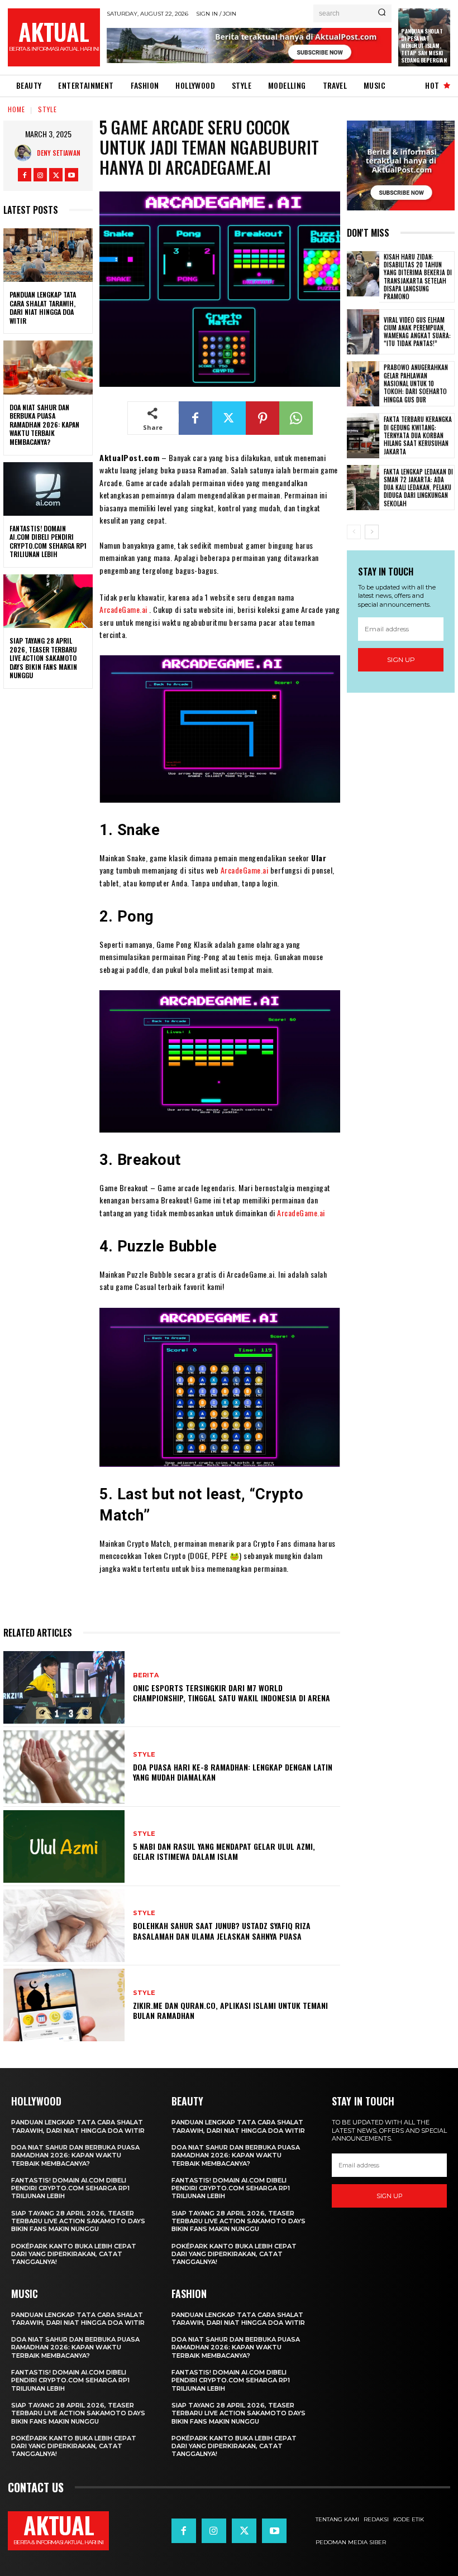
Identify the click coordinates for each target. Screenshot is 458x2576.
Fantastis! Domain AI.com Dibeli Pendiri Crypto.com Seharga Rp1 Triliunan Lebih (48, 541)
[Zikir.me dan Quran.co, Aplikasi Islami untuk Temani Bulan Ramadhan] (64, 2005)
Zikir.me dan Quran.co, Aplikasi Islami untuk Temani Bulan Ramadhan (230, 2010)
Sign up (401, 659)
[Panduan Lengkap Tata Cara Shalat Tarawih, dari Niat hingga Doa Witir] (48, 255)
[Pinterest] (263, 418)
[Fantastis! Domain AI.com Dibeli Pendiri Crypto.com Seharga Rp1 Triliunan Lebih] (48, 489)
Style (47, 109)
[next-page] (372, 532)
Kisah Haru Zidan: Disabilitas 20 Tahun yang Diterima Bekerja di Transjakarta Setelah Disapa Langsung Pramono (418, 277)
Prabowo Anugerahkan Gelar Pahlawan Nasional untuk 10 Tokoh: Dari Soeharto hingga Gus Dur (416, 383)
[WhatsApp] (296, 418)
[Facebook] (25, 175)
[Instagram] (40, 175)
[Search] (382, 13)
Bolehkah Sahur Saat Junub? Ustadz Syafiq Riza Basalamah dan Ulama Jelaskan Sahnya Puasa (222, 1930)
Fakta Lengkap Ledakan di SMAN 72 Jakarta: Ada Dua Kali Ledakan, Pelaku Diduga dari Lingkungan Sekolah (418, 488)
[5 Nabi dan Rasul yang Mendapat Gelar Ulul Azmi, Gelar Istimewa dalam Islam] (64, 1846)
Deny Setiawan (59, 153)
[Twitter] (56, 175)
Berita (146, 1675)
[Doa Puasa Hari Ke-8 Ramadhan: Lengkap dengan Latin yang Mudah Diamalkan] (64, 1767)
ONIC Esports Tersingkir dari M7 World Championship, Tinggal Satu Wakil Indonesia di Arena (232, 1693)
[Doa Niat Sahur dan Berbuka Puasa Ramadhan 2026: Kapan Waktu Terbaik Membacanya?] (48, 367)
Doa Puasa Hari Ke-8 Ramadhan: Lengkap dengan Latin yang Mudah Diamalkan (233, 1772)
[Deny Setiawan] (26, 153)
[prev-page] (354, 532)
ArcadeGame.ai (123, 609)
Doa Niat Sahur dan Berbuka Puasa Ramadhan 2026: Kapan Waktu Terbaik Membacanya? (44, 424)
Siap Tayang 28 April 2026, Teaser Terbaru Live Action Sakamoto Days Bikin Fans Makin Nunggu (43, 658)
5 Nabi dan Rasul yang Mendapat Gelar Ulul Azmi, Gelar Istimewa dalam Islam (224, 1851)
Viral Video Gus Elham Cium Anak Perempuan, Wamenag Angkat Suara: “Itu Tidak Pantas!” (417, 332)
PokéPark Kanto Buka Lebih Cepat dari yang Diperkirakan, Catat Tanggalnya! (74, 2254)
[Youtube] (71, 175)
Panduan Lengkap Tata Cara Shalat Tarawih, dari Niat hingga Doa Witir (43, 308)
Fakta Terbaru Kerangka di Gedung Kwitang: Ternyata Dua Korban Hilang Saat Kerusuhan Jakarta (418, 435)
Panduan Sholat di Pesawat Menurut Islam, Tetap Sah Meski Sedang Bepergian (424, 45)
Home (16, 109)
